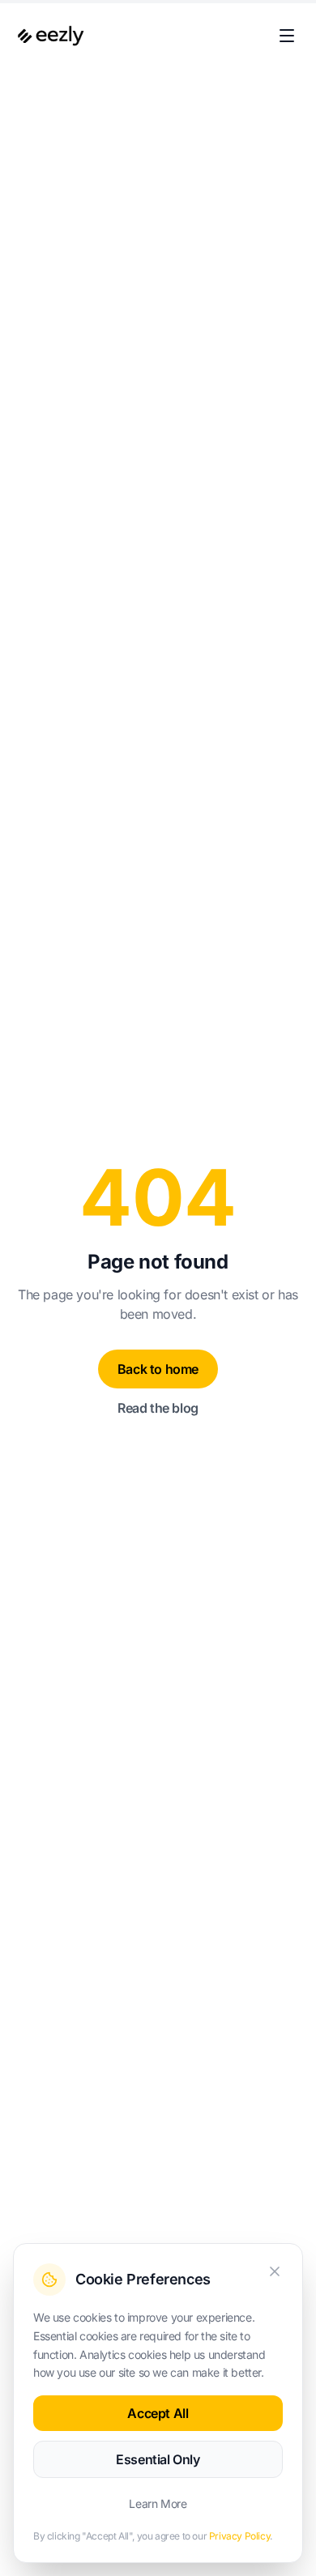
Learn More (158, 2503)
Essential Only (158, 2459)
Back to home (158, 1369)
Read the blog (158, 1408)
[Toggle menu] (287, 36)
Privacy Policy (239, 2536)
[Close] (275, 2271)
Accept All (158, 2413)
